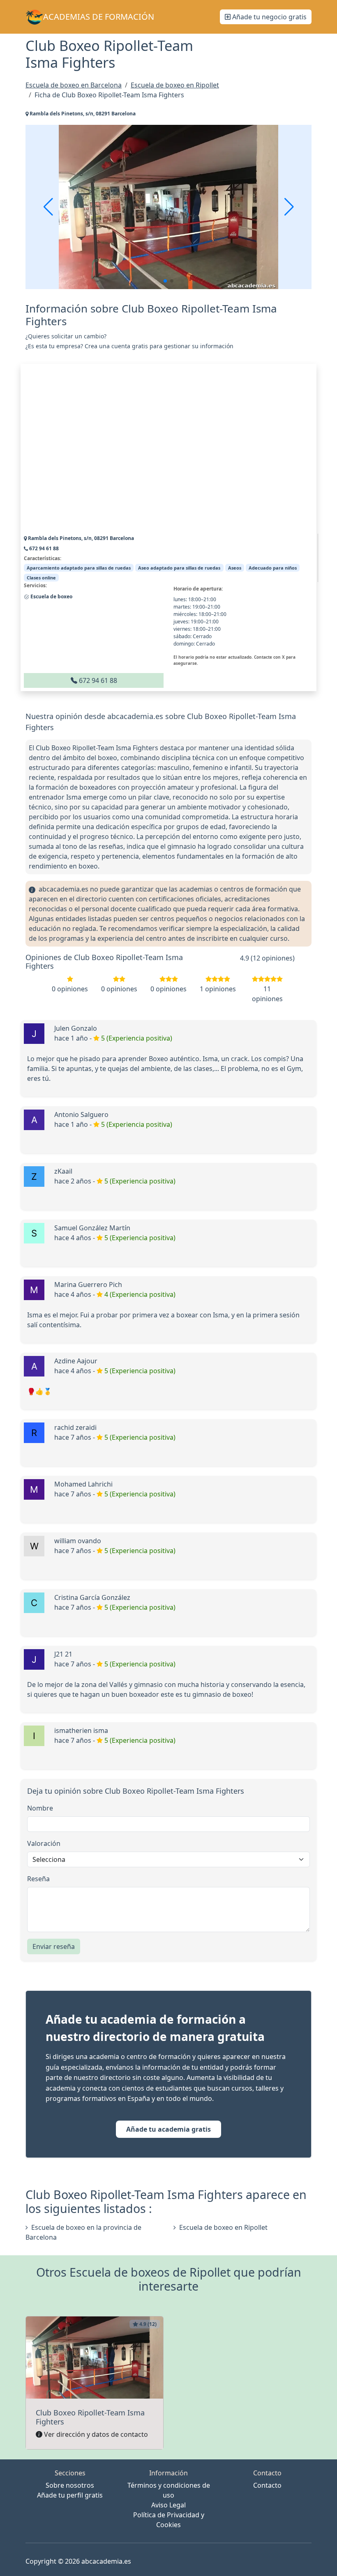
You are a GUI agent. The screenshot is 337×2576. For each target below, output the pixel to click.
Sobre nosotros (70, 2485)
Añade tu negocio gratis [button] (269, 17)
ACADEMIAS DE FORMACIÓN (99, 17)
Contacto (267, 2485)
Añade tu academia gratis (168, 2129)
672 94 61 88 (97, 680)
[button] (165, 281)
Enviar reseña (54, 1946)
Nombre (40, 1808)
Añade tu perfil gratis (70, 2495)
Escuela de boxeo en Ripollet (223, 2227)
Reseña (38, 1879)
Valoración (44, 1843)
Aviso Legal (168, 2505)
